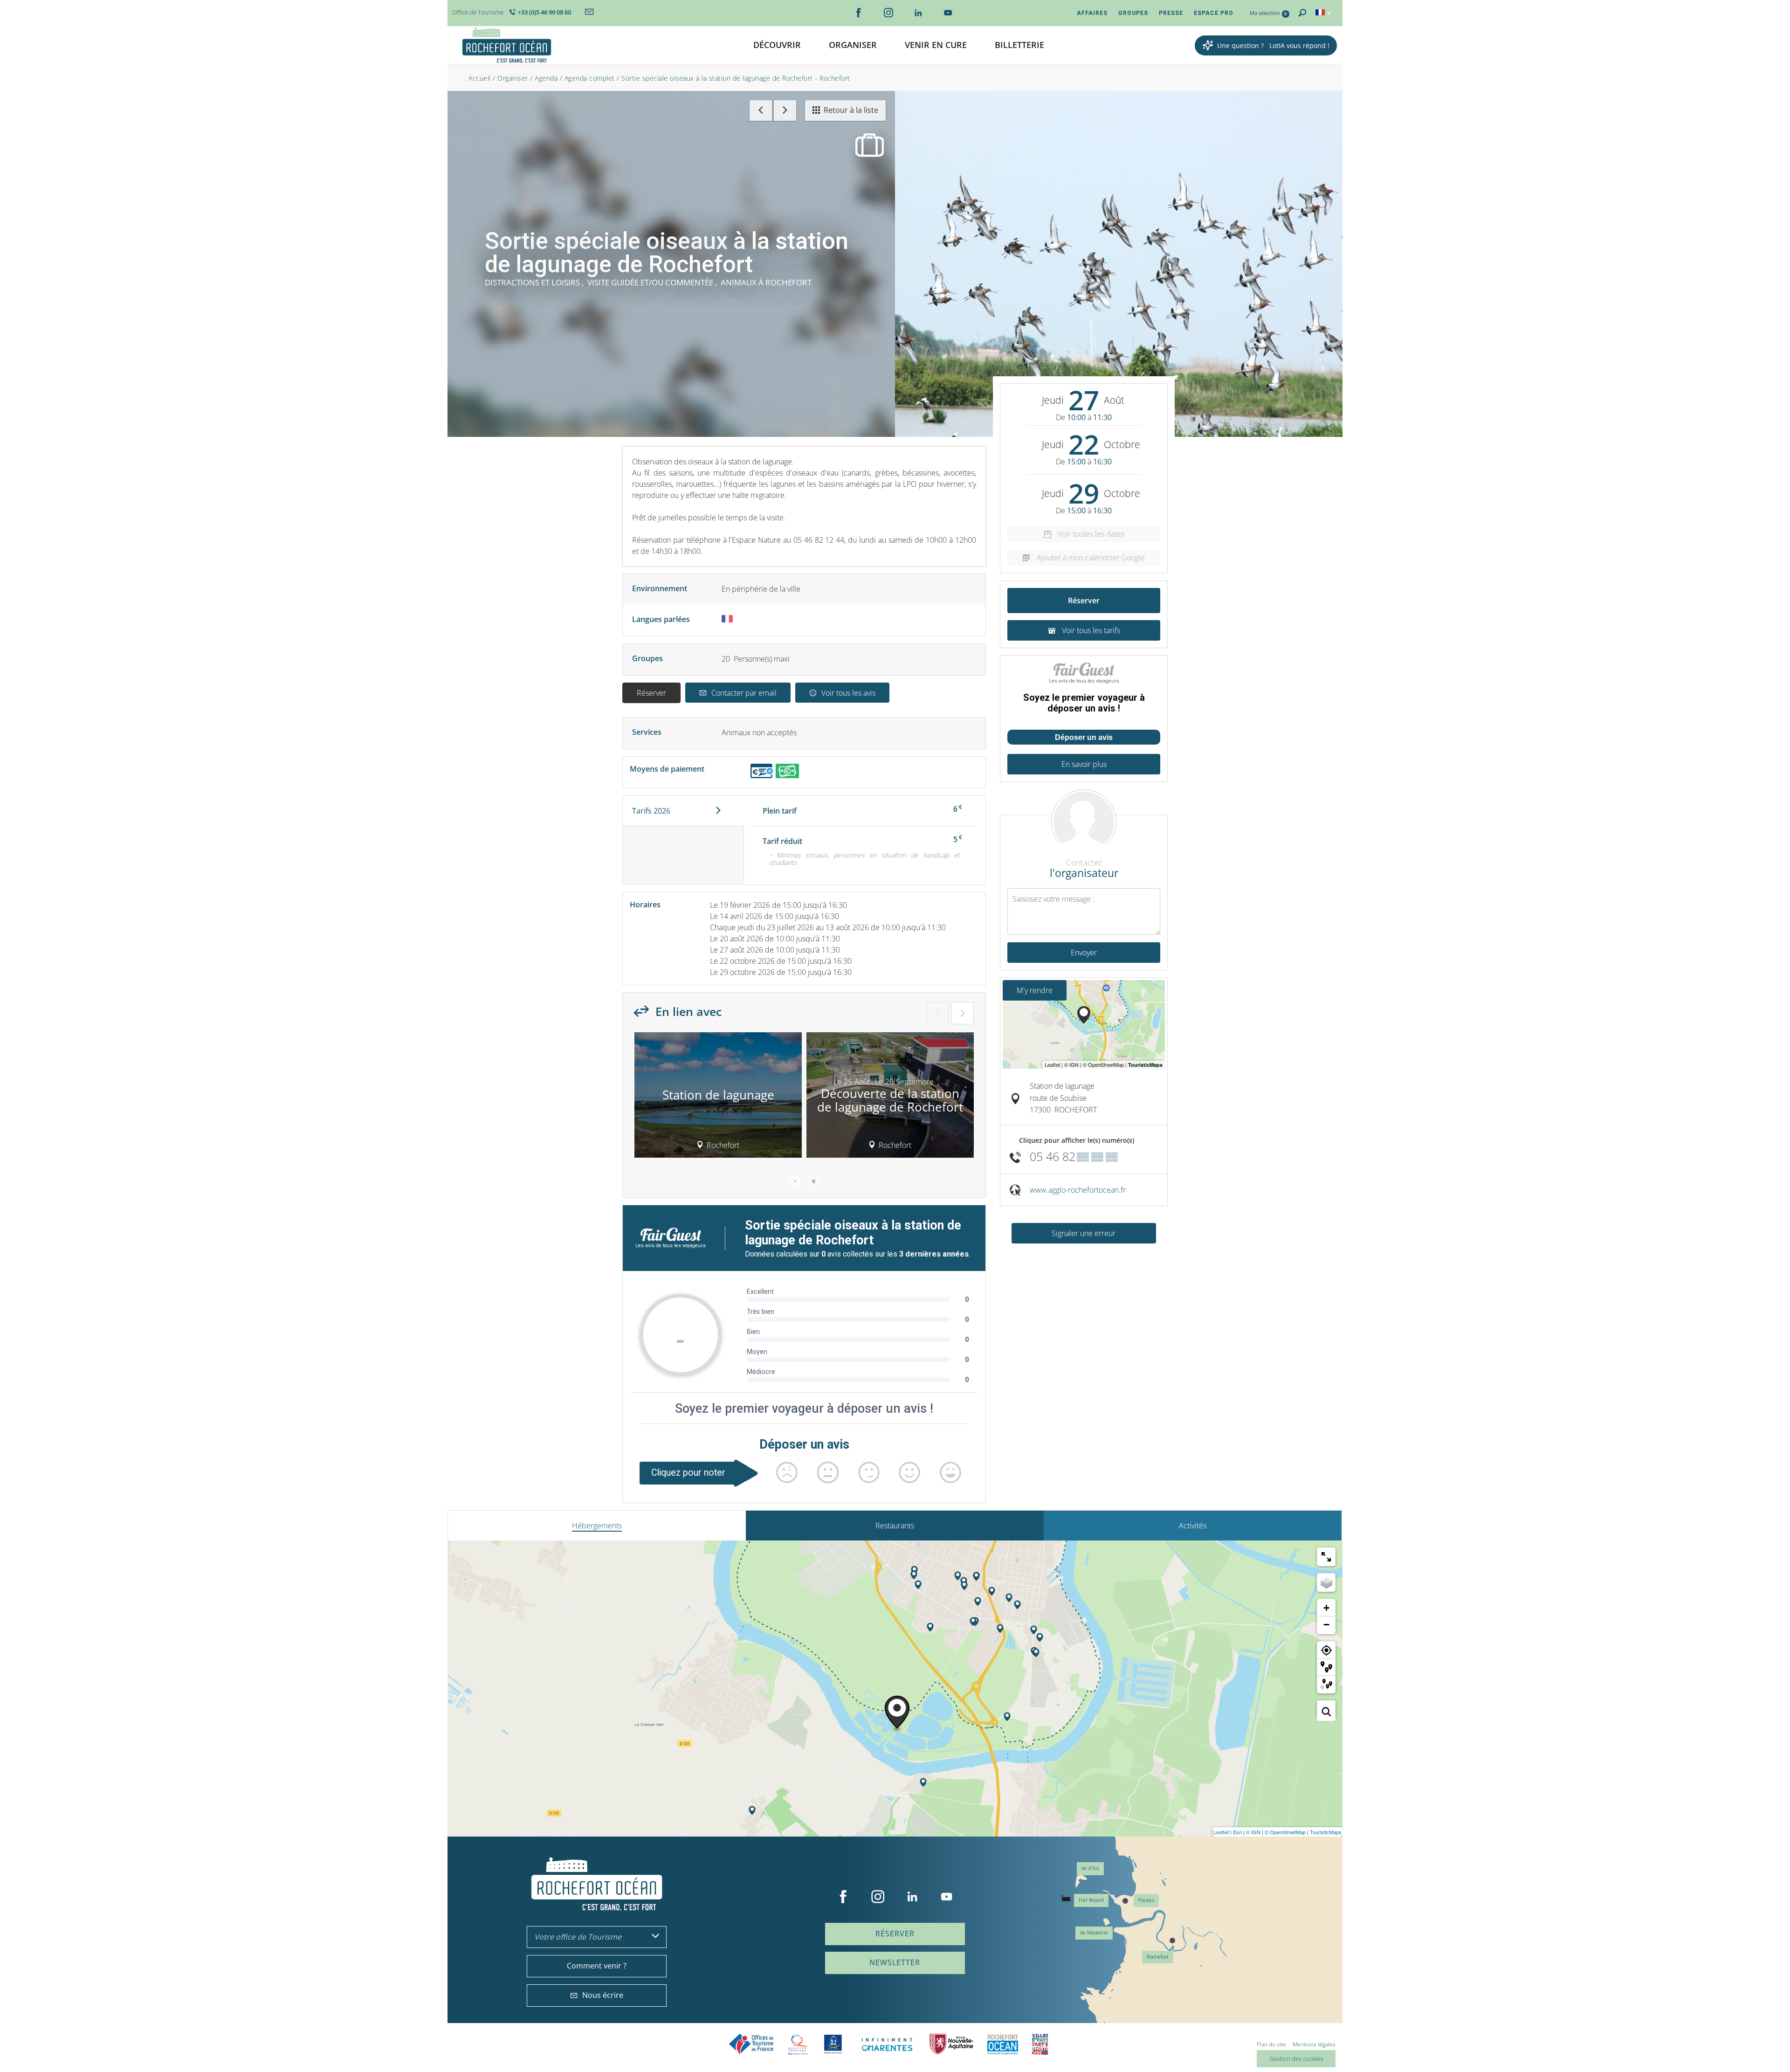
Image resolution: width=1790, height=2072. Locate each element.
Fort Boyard (1091, 1900)
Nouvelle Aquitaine (951, 2044)
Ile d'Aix (1090, 1868)
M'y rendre (1035, 990)
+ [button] (1326, 1608)
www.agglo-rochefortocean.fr (1078, 1190)
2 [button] (813, 1181)
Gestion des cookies (1296, 2058)
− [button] (1326, 1625)
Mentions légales (1314, 2044)
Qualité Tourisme (798, 2044)
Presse (1171, 13)
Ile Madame (1094, 1933)
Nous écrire (603, 1995)
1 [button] (795, 1181)
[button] (777, 45)
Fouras (1146, 1900)
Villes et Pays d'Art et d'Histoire (1040, 2044)
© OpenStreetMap (1285, 1832)
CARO (1003, 2044)
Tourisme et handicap (833, 2044)
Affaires (1092, 13)
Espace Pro (1214, 13)
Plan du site (1271, 2044)
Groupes (1133, 13)
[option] (718, 1098)
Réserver (651, 693)
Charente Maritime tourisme (887, 2044)
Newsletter (895, 1962)
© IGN (1253, 1832)
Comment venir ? (597, 1966)
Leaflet (1221, 1832)
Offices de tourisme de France (751, 2044)
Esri (1237, 1832)
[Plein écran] (1326, 1557)
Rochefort (1158, 1957)
